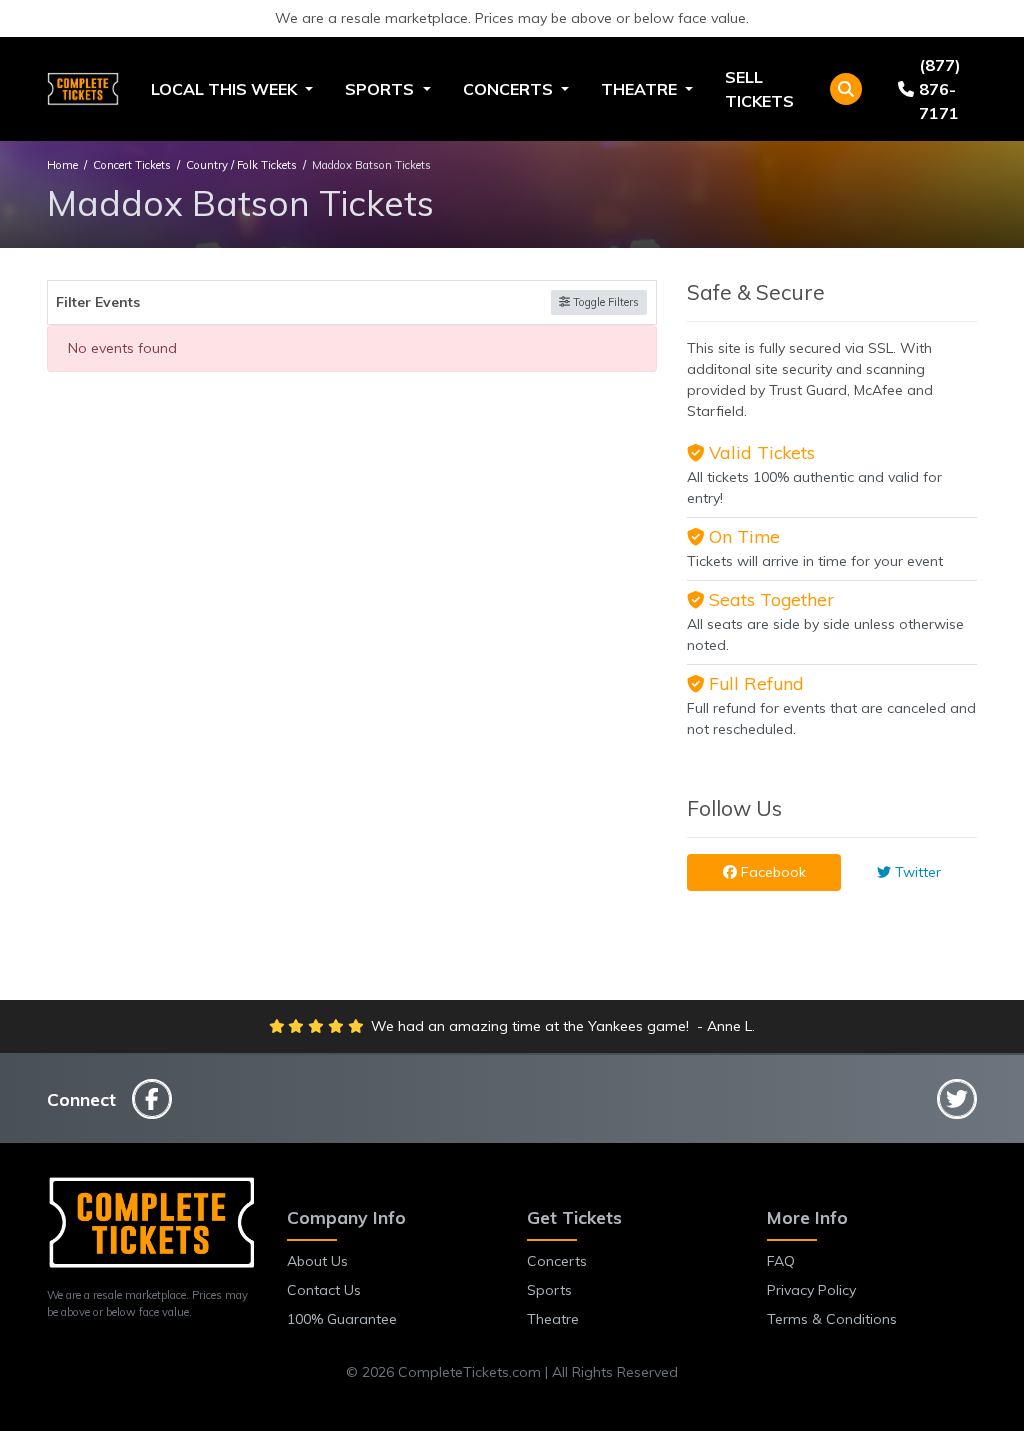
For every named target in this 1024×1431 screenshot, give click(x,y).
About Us (317, 1261)
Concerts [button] (510, 89)
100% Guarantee (342, 1319)
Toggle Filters (604, 302)
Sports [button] (381, 89)
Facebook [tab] (771, 872)
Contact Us (324, 1290)
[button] (846, 89)
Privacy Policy (811, 1290)
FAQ (781, 1261)
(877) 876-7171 (940, 89)
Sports (549, 1290)
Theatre (553, 1319)
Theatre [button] (641, 89)
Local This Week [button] (226, 89)
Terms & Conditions (832, 1319)
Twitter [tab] (916, 872)
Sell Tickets (759, 89)
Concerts (557, 1261)
